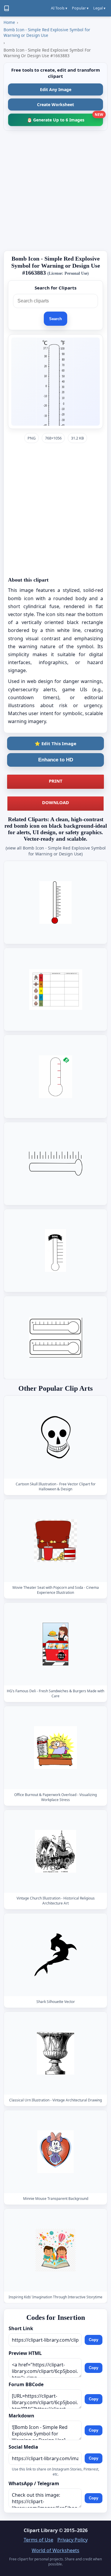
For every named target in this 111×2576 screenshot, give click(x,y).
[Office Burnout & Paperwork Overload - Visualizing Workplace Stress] (56, 1748)
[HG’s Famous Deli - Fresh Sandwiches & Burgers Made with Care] (56, 1644)
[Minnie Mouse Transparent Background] (56, 2151)
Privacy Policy (73, 2540)
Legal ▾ (99, 8)
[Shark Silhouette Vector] (56, 1954)
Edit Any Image (56, 89)
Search (55, 319)
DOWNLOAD (55, 802)
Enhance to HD (56, 760)
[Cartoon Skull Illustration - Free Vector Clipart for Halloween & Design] (56, 1437)
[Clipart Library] (7, 8)
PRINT (56, 781)
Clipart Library (41, 2530)
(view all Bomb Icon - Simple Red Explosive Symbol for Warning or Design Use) (56, 851)
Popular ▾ (80, 8)
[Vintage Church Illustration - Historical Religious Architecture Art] (56, 1851)
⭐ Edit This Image (55, 743)
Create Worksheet (55, 104)
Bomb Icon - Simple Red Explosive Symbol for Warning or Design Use (47, 32)
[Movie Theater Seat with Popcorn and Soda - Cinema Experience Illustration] (56, 1541)
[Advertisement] (55, 191)
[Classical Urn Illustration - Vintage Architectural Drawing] (56, 2053)
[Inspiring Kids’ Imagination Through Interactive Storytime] (56, 2250)
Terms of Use (38, 2540)
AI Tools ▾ (59, 8)
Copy (94, 2340)
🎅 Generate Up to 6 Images (65, 118)
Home (9, 22)
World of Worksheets (55, 2550)
